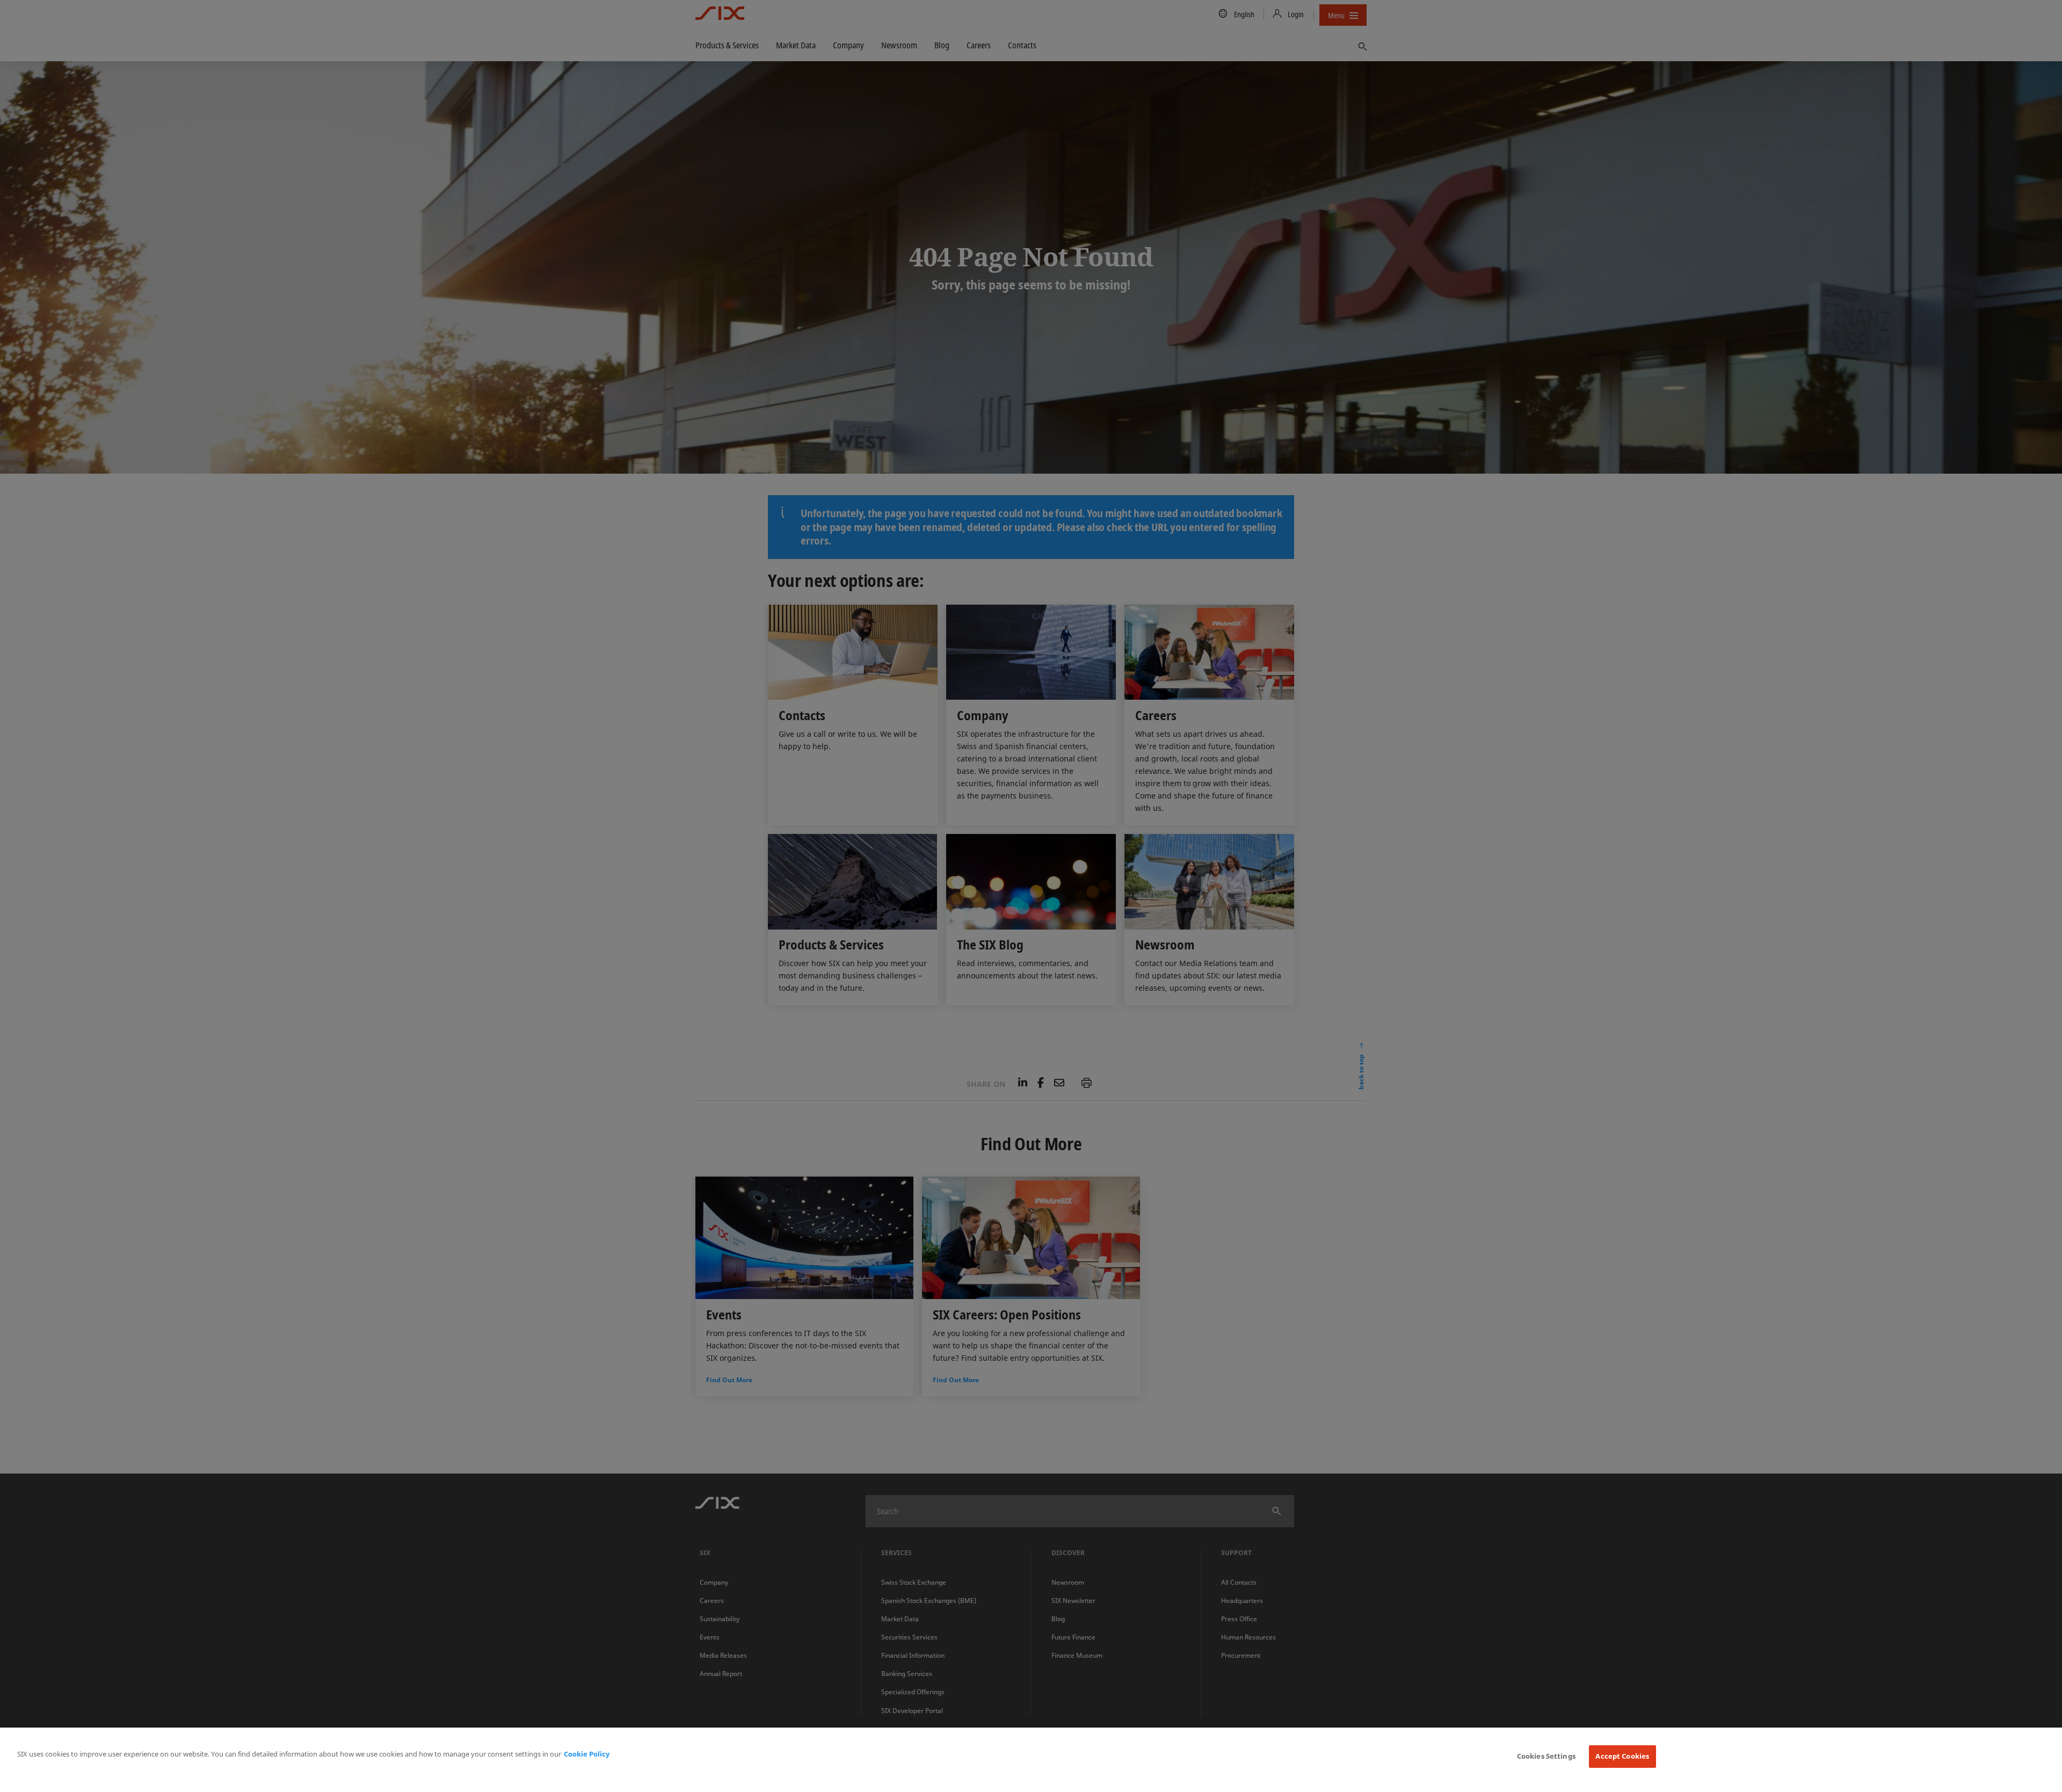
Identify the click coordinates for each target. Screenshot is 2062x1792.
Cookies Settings (1546, 1756)
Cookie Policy (587, 1754)
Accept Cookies (1622, 1756)
